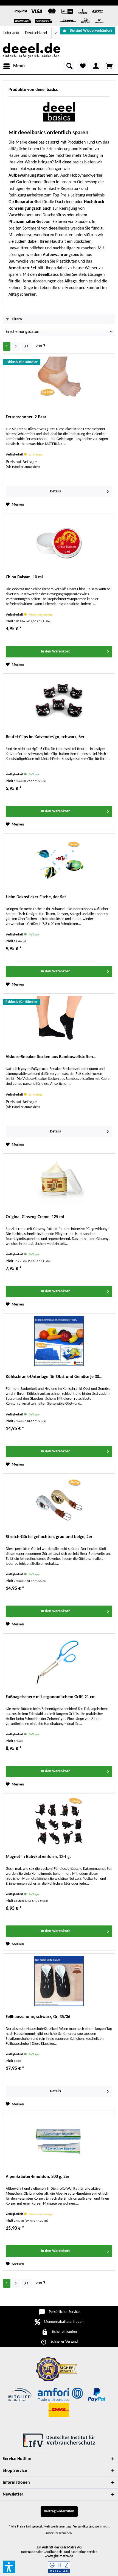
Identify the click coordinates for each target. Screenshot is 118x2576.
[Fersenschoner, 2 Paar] (59, 381)
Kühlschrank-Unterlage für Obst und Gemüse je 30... (54, 1377)
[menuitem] (88, 31)
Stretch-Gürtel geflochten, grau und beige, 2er (49, 1537)
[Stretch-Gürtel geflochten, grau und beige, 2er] (59, 1501)
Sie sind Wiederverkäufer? (91, 31)
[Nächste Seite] (16, 346)
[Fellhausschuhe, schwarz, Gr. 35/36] (59, 1981)
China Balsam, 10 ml (24, 577)
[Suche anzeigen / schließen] (69, 66)
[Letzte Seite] (26, 346)
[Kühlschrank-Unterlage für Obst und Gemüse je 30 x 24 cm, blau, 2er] (59, 1341)
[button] (9, 2567)
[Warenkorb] (109, 66)
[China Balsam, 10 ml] (59, 541)
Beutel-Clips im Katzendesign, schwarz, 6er (45, 737)
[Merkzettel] (82, 66)
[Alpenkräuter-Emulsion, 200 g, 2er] (59, 2141)
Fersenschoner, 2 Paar (26, 417)
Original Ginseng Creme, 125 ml (35, 1217)
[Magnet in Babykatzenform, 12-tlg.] (59, 1821)
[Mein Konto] (96, 66)
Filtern (16, 319)
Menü (19, 66)
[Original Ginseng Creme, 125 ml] (59, 1181)
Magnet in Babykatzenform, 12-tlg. (38, 1857)
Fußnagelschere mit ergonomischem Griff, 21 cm (51, 1697)
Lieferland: (11, 33)
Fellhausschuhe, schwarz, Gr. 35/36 (38, 2017)
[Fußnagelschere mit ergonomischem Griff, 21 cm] (59, 1661)
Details (55, 491)
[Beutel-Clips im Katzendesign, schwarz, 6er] (59, 701)
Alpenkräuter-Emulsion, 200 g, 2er (38, 2177)
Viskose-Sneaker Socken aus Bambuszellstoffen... (51, 1057)
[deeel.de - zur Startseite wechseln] (32, 50)
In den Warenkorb (56, 652)
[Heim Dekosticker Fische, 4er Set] (59, 861)
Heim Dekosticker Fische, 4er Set (36, 897)
